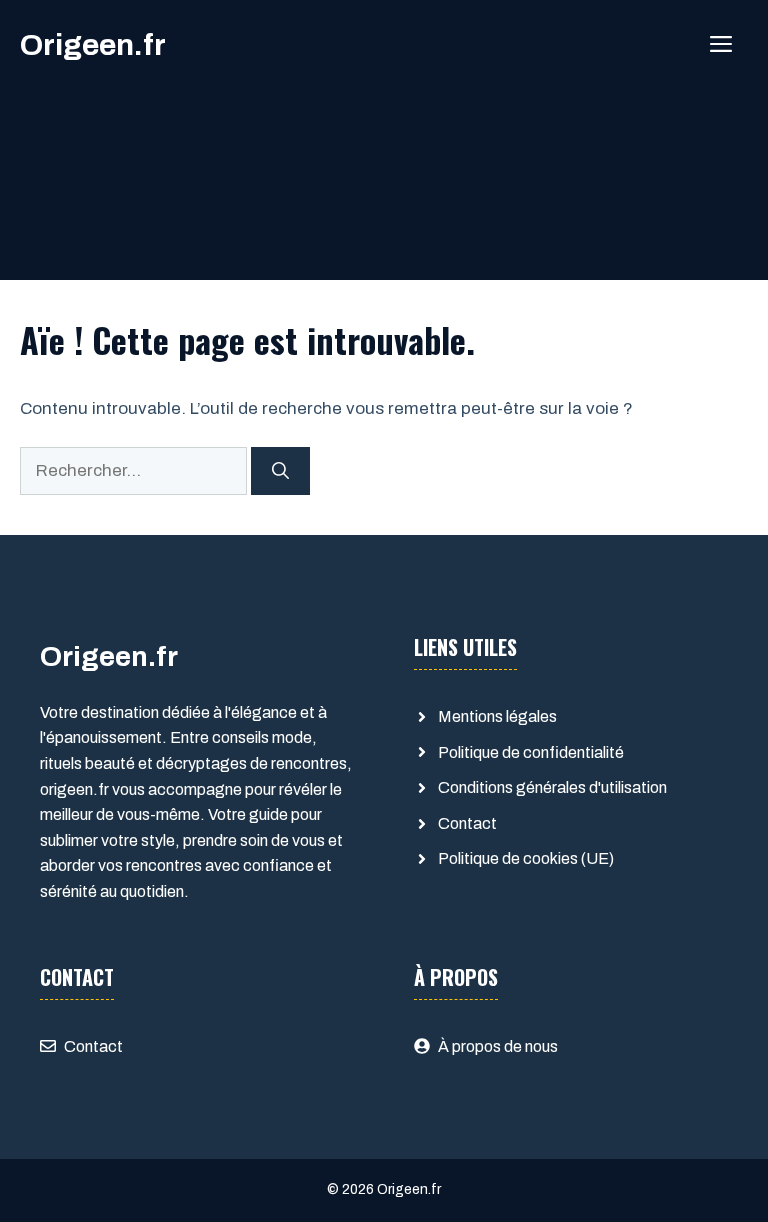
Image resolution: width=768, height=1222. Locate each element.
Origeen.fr (93, 45)
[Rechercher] (280, 471)
